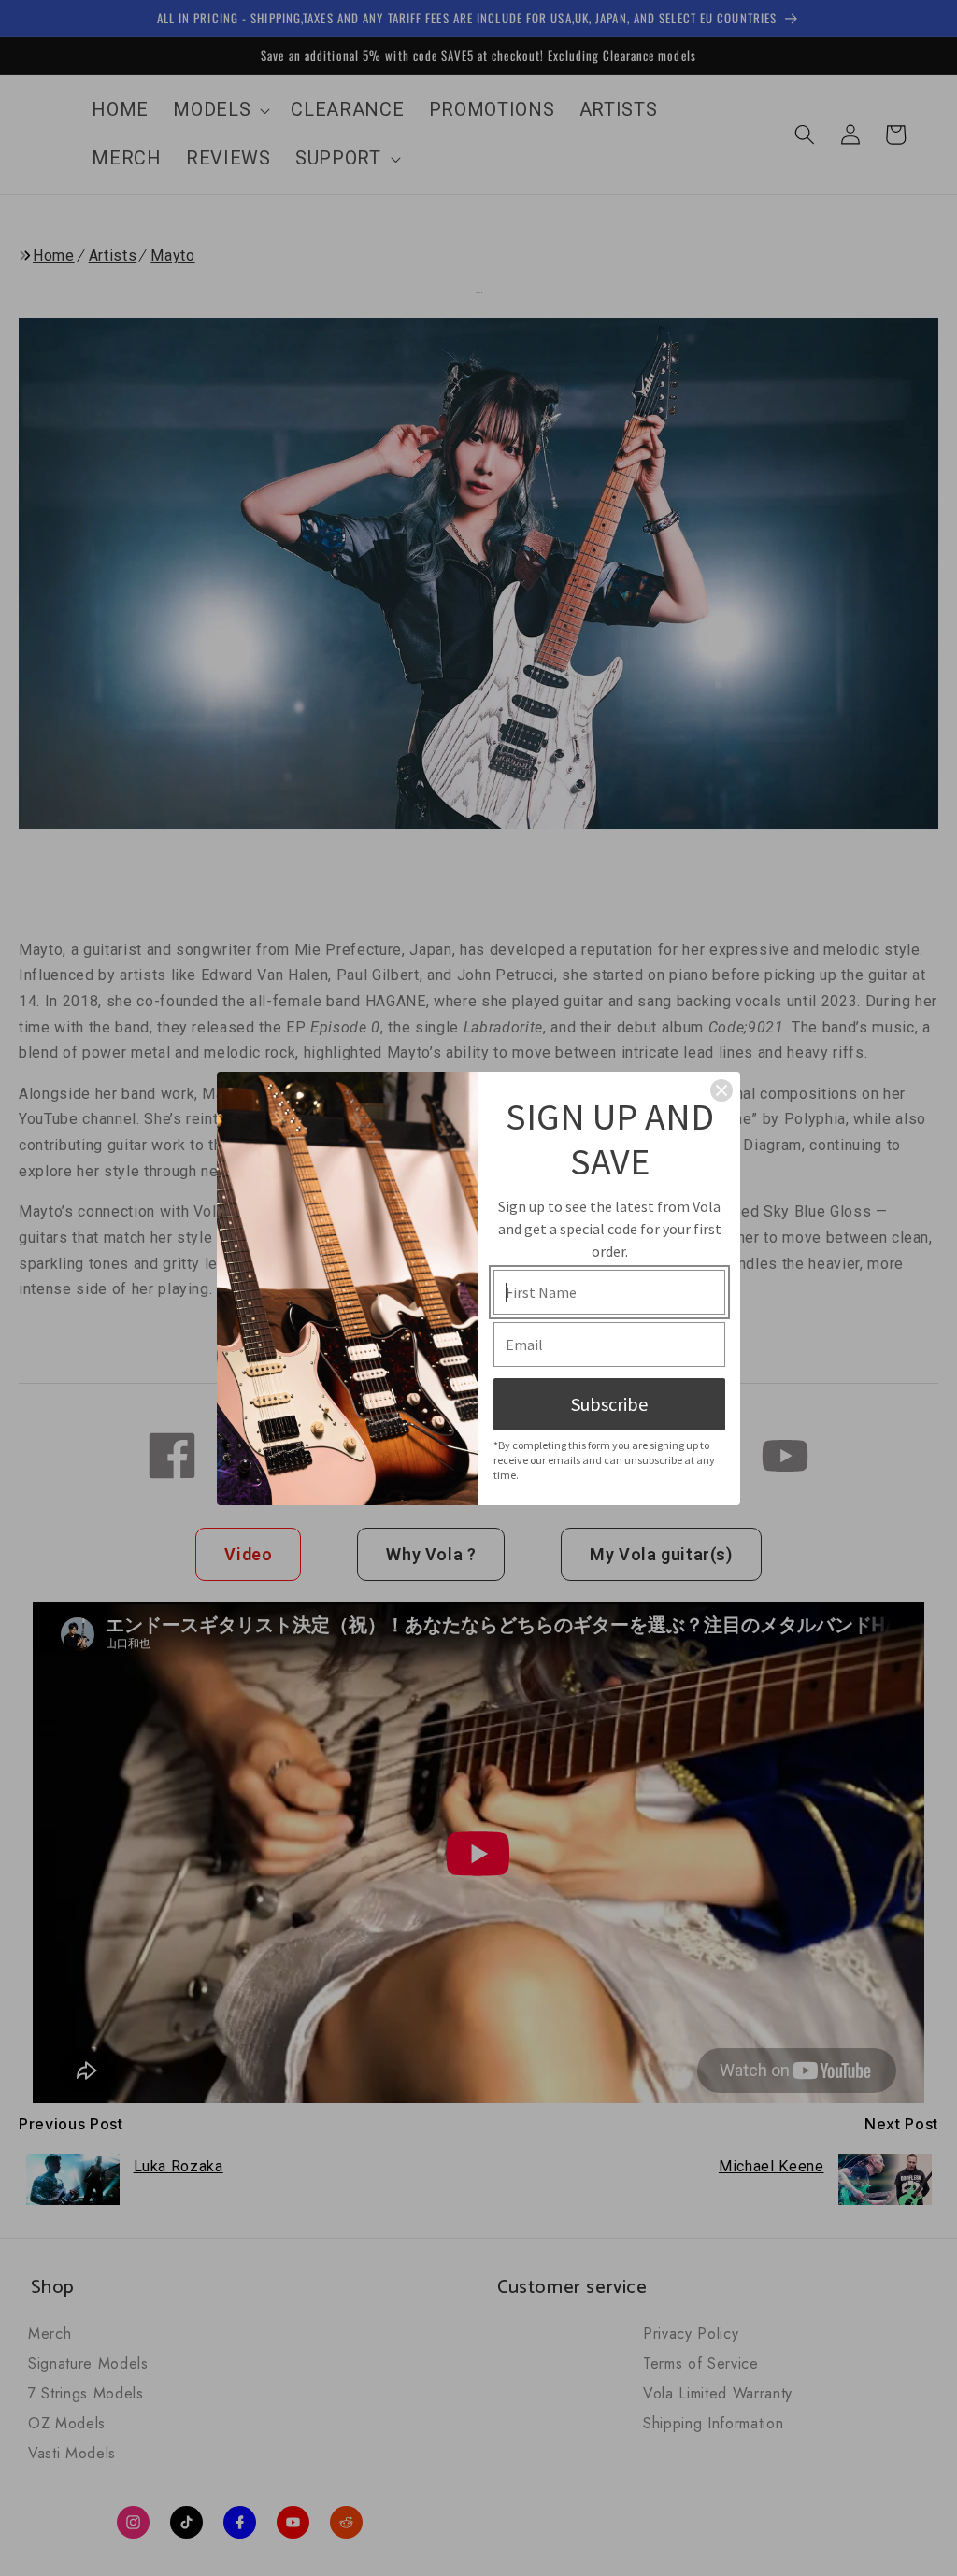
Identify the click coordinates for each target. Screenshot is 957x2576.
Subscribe (609, 1404)
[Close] (721, 1090)
